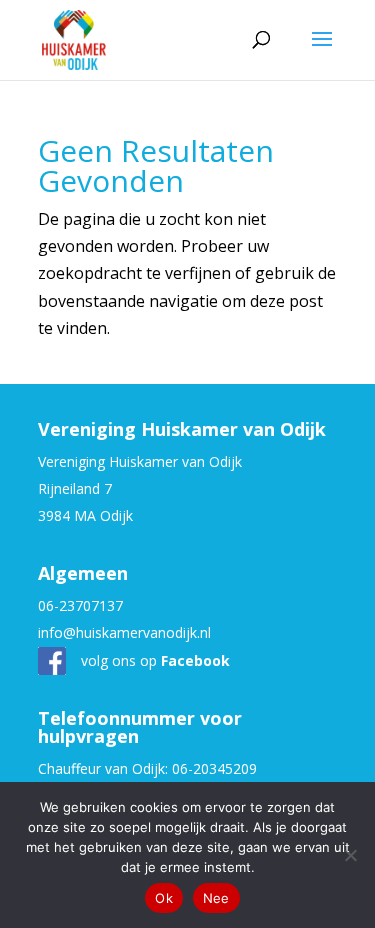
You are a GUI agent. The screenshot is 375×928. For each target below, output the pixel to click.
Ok (164, 898)
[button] (322, 52)
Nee (216, 898)
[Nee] (350, 855)
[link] (74, 38)
